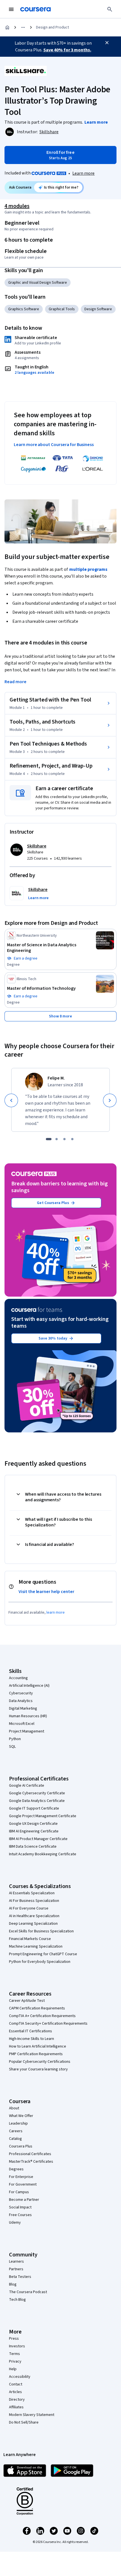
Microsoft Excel (22, 1724)
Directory (17, 2400)
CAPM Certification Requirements (37, 2008)
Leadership (18, 2123)
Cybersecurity (21, 1693)
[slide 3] (64, 1139)
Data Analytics (21, 1701)
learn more (56, 1613)
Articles (15, 2392)
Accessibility (20, 2377)
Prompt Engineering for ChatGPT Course (43, 1954)
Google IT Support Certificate (34, 1808)
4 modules (17, 206)
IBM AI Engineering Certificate (34, 1831)
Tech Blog (17, 2300)
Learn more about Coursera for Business (54, 445)
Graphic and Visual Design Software (38, 283)
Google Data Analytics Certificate (37, 1801)
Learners (16, 2262)
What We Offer (21, 2116)
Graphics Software (24, 309)
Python (15, 1739)
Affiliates (16, 2407)
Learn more (83, 173)
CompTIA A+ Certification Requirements (42, 2016)
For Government (23, 2184)
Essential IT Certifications (31, 2031)
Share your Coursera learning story (38, 2069)
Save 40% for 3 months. (67, 50)
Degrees (16, 2169)
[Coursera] (35, 9)
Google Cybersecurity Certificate (37, 1793)
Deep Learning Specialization (33, 1924)
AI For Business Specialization (34, 1901)
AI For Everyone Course (29, 1908)
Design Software (98, 309)
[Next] (110, 1100)
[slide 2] (57, 1139)
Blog (13, 2284)
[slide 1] (49, 1139)
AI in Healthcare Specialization (34, 1916)
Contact (16, 2384)
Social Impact (20, 2207)
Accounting (18, 1678)
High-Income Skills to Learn (32, 2039)
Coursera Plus (21, 2146)
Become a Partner (24, 2200)
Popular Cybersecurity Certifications (40, 2062)
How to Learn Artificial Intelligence (38, 2046)
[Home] (7, 27)
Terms (14, 2354)
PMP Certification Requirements (36, 2054)
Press (14, 2339)
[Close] (107, 43)
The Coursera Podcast (28, 2292)
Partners (16, 2269)
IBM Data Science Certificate (33, 1847)
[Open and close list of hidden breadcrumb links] (23, 27)
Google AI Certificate (27, 1786)
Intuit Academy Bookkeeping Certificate (43, 1854)
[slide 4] (72, 1139)
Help (13, 2369)
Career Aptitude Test (27, 2001)
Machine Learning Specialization (36, 1946)
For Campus (19, 2192)
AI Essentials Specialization (32, 1893)
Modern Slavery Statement (32, 2415)
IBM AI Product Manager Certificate (38, 1839)
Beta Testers (20, 2277)
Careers (16, 2131)
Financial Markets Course (30, 1939)
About (14, 2108)
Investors (17, 2346)
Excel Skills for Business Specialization (41, 1931)
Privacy (15, 2361)
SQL (12, 1747)
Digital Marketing (23, 1708)
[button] (38, 898)
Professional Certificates (30, 2154)
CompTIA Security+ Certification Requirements (48, 2024)
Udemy (15, 2223)
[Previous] (11, 1100)
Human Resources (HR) (28, 1716)
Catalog (15, 2139)
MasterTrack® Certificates (31, 2162)
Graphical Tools (62, 309)
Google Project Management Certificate (43, 1816)
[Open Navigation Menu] (11, 9)
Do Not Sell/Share (24, 2422)
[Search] (110, 9)
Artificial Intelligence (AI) (29, 1686)
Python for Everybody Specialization (40, 1962)
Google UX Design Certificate (33, 1824)
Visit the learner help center (46, 1592)
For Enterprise (21, 2177)
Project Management (27, 1731)
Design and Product (52, 27)
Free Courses (20, 2215)
